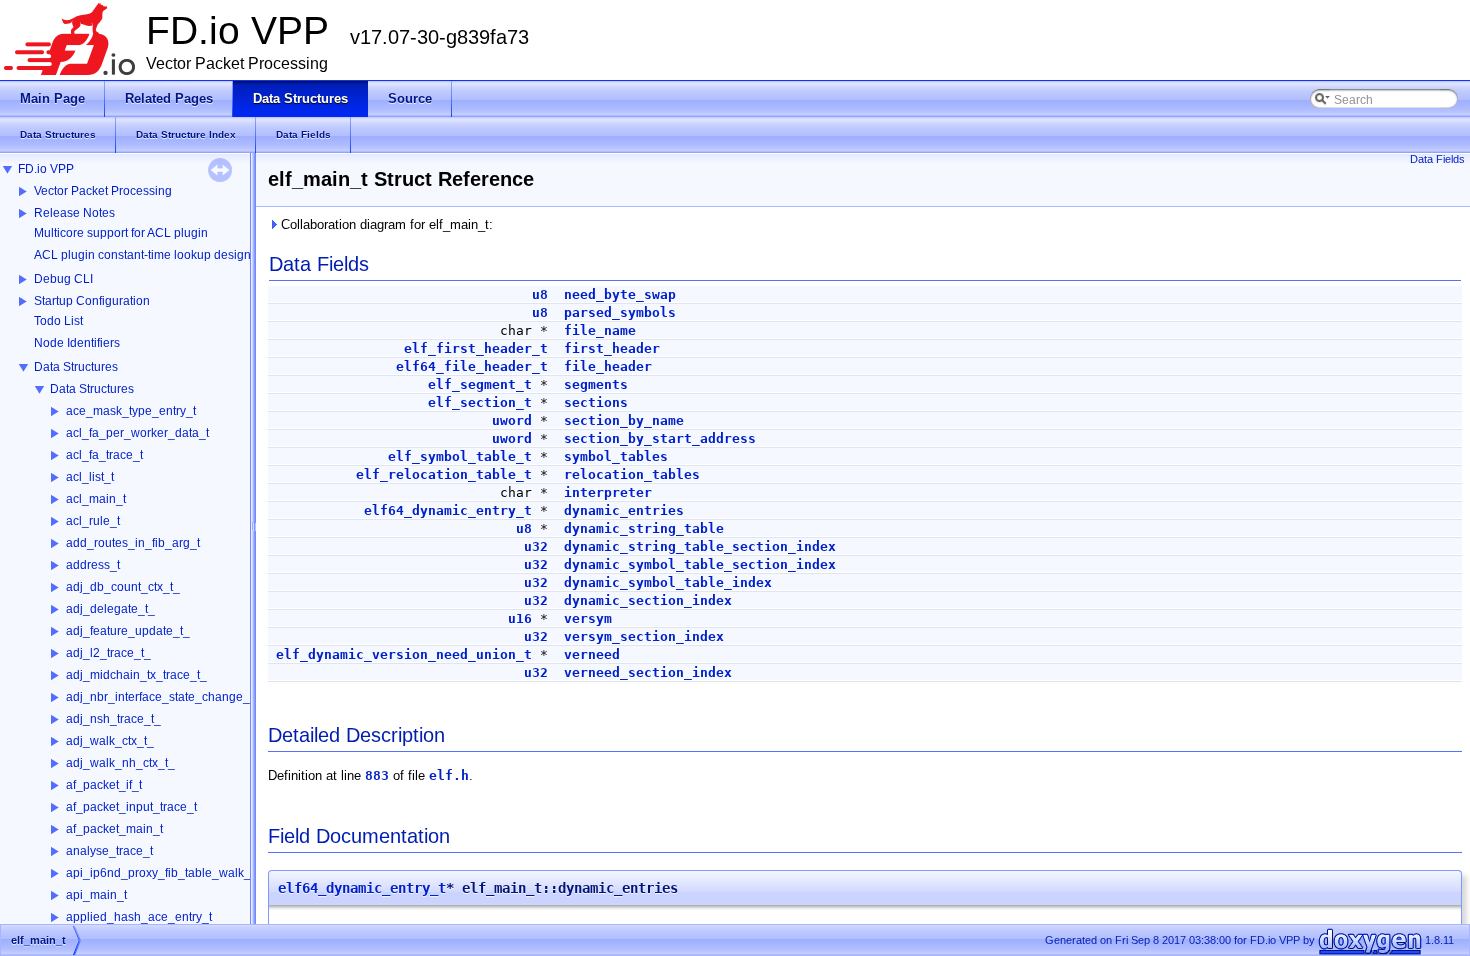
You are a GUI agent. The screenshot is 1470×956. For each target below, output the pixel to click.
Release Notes (74, 213)
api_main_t (96, 895)
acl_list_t (90, 477)
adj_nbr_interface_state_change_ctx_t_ (174, 697)
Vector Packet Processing (103, 191)
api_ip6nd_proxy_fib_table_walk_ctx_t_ (174, 873)
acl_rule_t (93, 521)
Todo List (58, 321)
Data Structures (76, 367)
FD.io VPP (46, 169)
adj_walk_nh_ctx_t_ (120, 763)
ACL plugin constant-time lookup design (142, 255)
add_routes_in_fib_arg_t (133, 543)
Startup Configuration (92, 301)
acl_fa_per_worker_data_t (137, 433)
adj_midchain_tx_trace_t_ (136, 675)
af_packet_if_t (104, 785)
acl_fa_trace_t (104, 455)
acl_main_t (96, 499)
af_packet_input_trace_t (131, 807)
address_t (93, 565)
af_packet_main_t (114, 829)
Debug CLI (63, 279)
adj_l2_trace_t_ (108, 653)
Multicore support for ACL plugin (121, 233)
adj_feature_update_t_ (128, 631)
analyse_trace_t (109, 851)
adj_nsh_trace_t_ (113, 719)
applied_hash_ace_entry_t (139, 917)
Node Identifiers (77, 343)
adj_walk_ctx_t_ (110, 741)
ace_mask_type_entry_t (131, 411)
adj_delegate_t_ (110, 609)
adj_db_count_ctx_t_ (123, 587)
